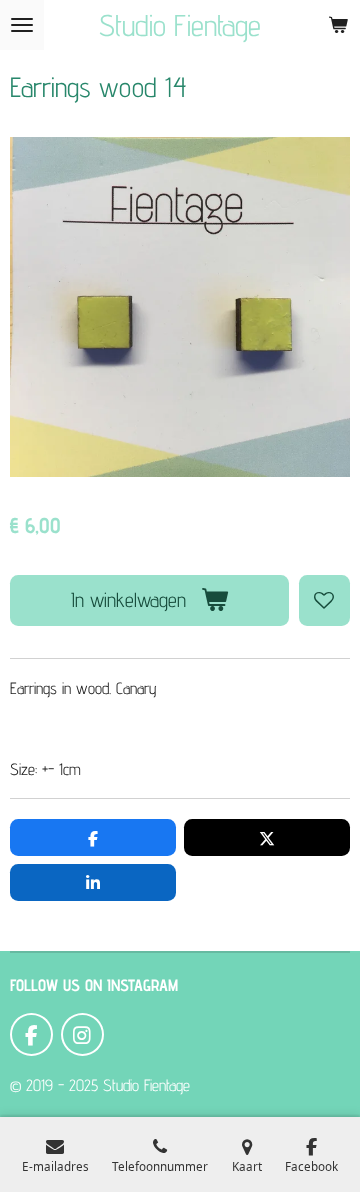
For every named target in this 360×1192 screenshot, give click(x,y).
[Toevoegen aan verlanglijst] (324, 600)
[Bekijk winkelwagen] (338, 25)
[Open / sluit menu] (22, 25)
